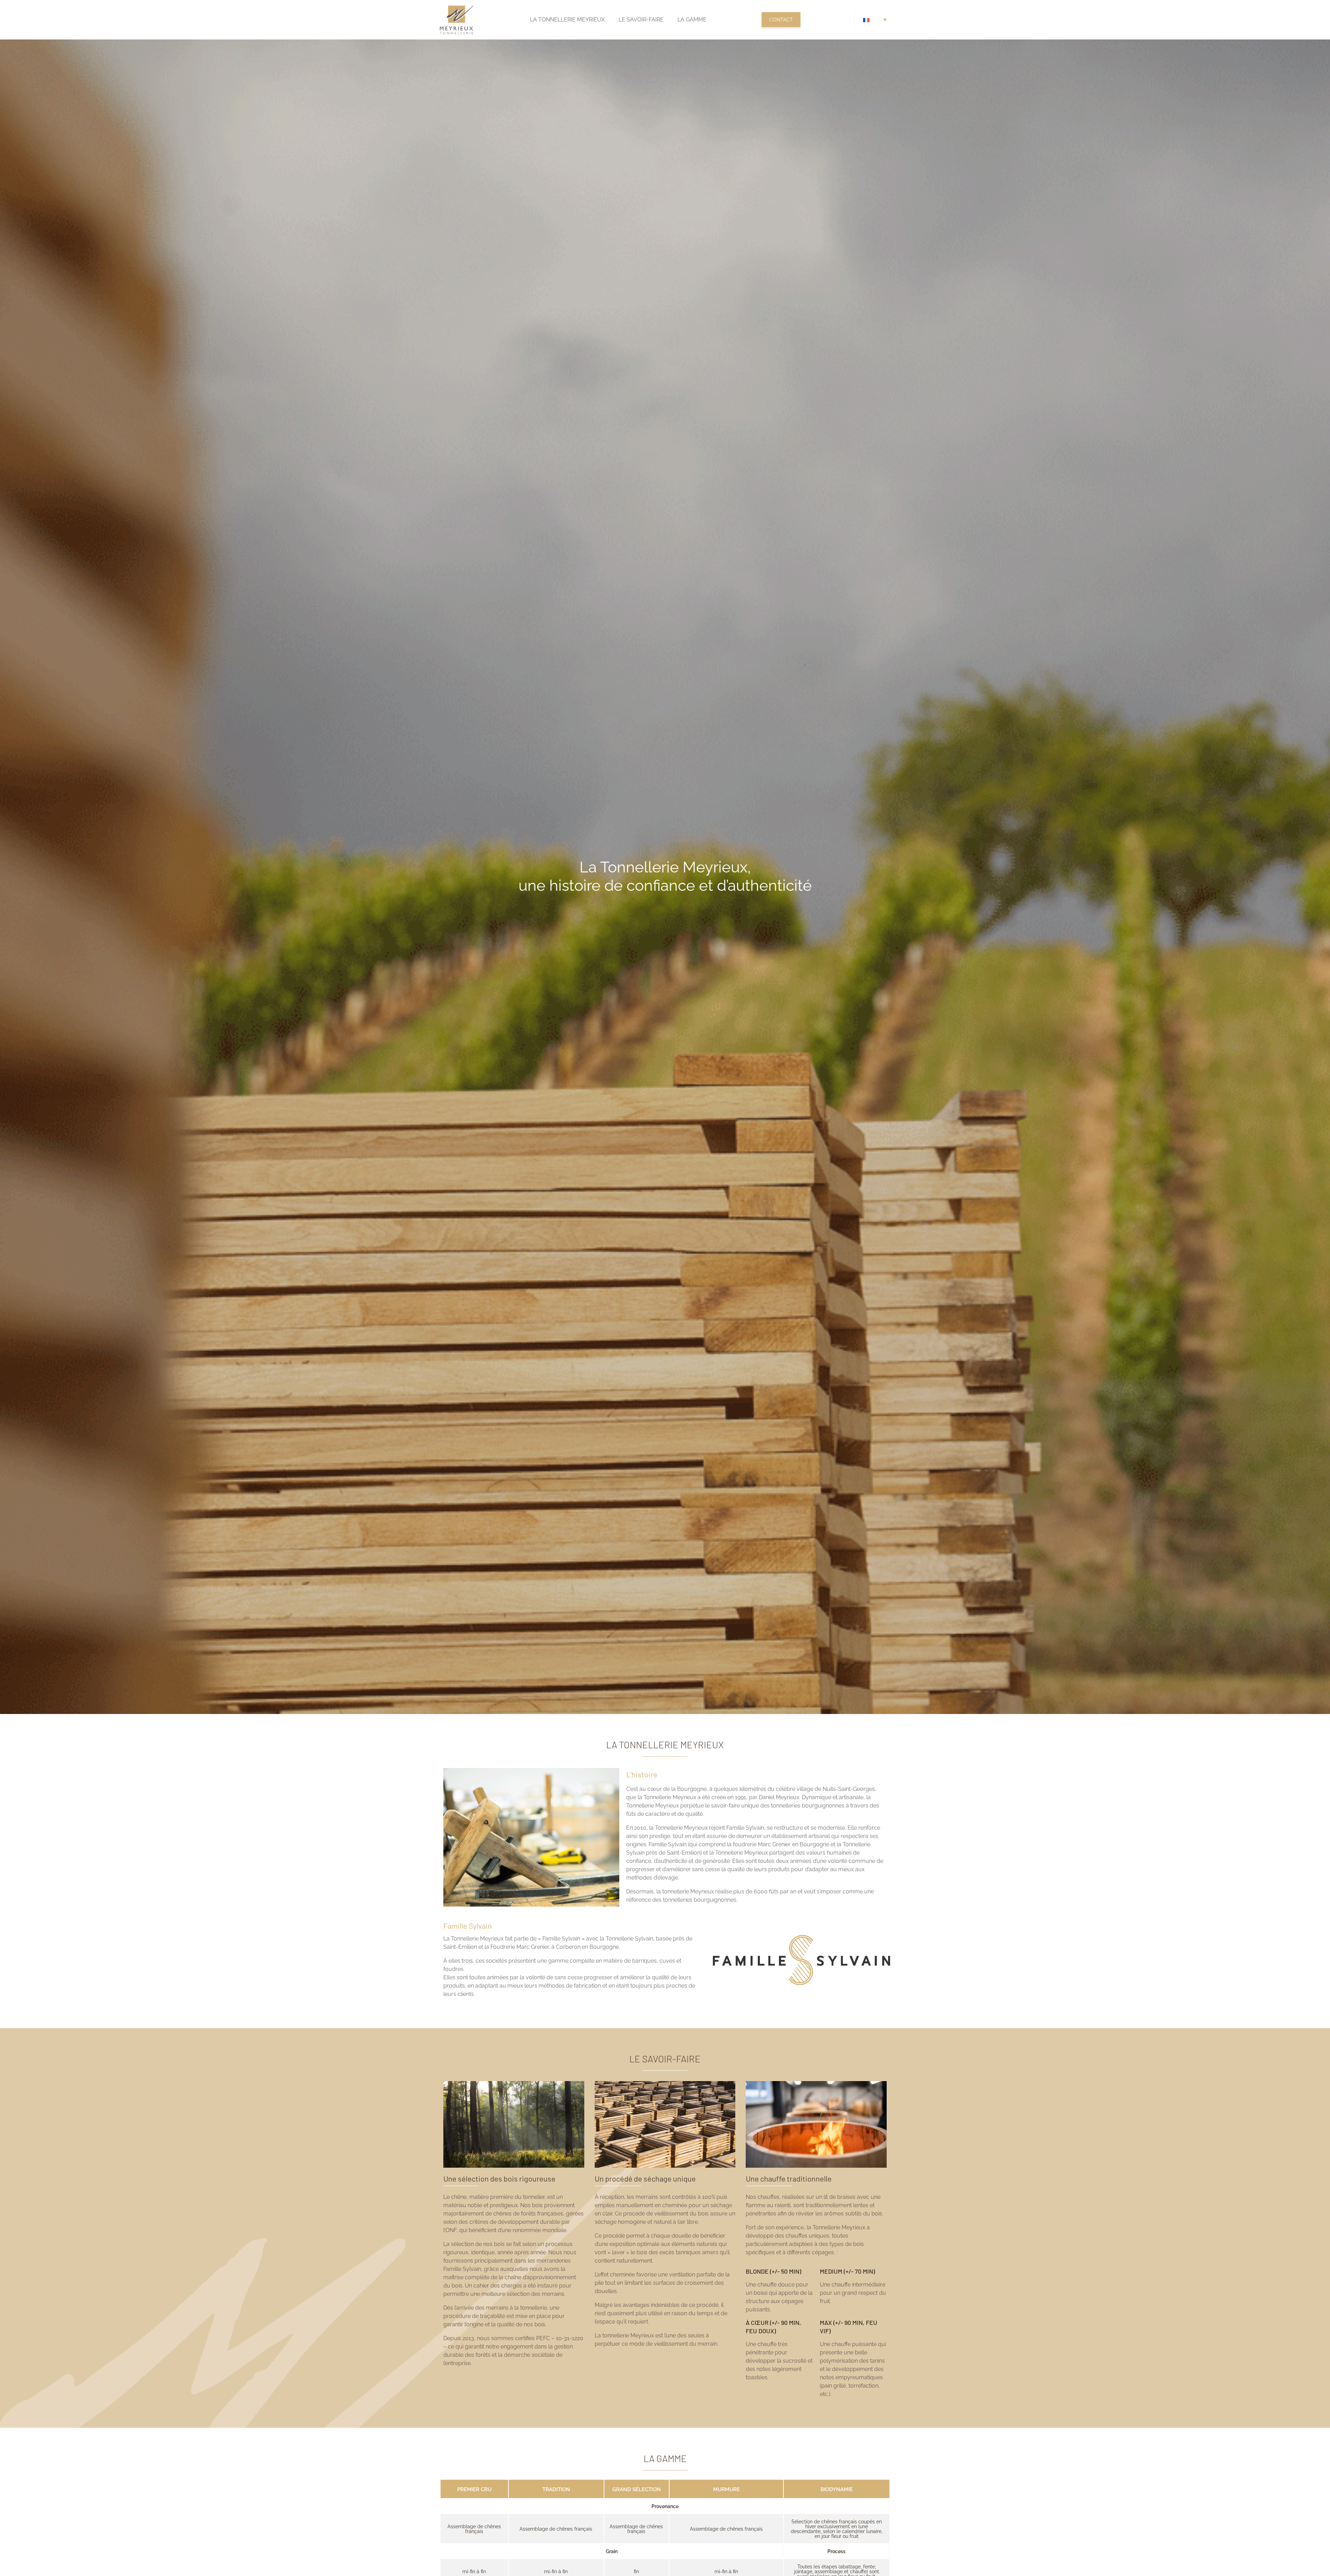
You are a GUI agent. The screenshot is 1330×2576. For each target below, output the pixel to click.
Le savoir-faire (641, 20)
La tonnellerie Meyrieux (567, 20)
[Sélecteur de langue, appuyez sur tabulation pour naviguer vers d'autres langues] (875, 20)
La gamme (692, 20)
